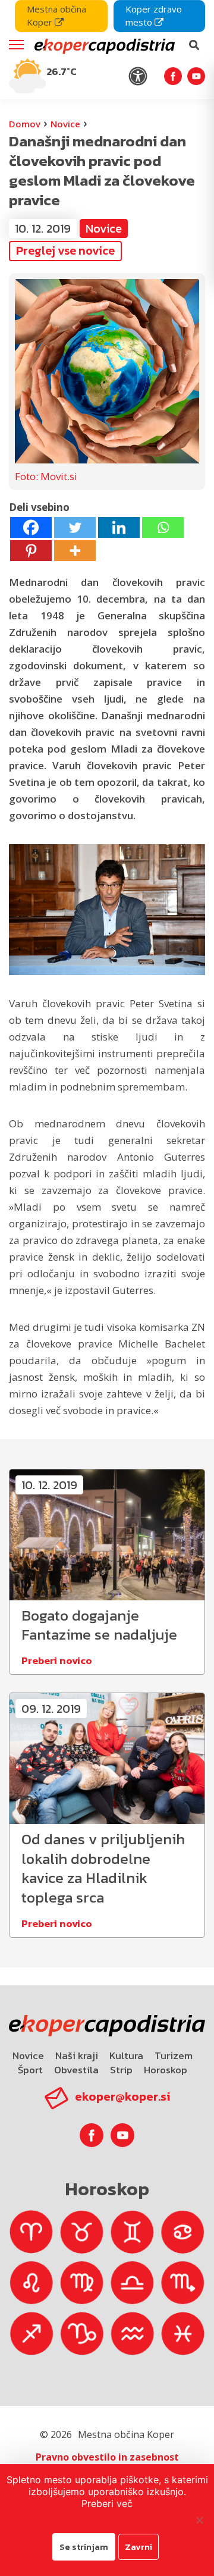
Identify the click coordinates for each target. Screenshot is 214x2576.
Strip (121, 2070)
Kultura (126, 2055)
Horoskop (166, 2070)
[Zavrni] (199, 2520)
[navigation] (107, 50)
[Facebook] (31, 527)
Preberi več (107, 2503)
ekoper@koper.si (122, 2096)
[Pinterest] (31, 551)
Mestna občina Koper (56, 15)
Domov (25, 124)
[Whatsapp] (163, 527)
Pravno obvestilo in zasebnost (107, 2457)
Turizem (174, 2055)
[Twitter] (75, 527)
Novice (65, 124)
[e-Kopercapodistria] (103, 45)
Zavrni (139, 2547)
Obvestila (76, 2070)
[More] (75, 551)
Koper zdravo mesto (154, 15)
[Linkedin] (119, 527)
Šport (30, 2070)
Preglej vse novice (65, 250)
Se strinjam (84, 2547)
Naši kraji (77, 2055)
